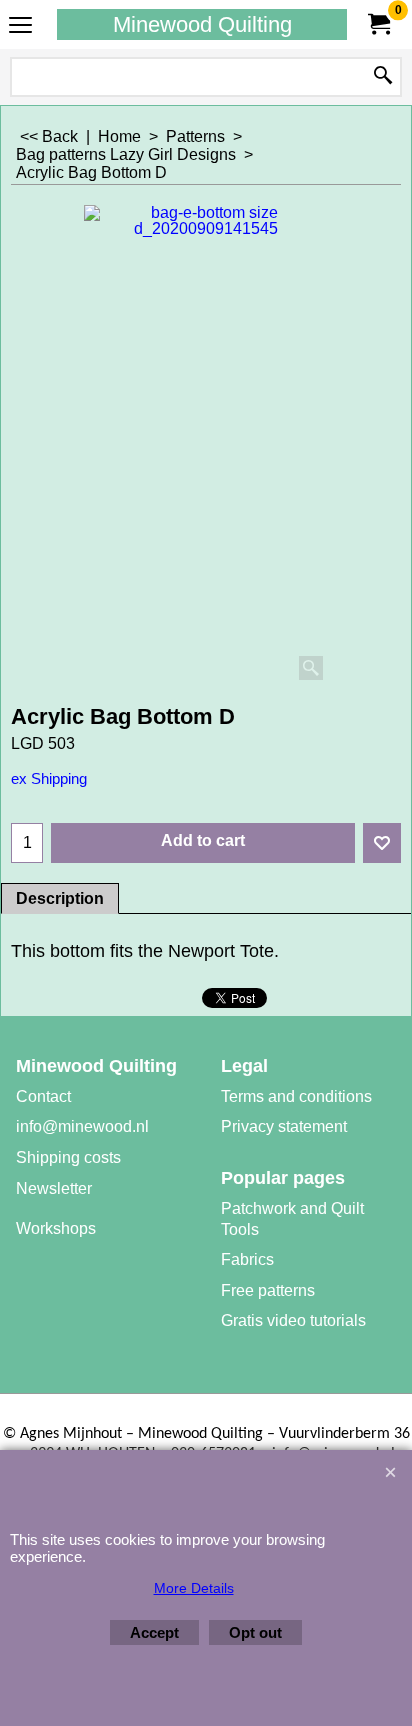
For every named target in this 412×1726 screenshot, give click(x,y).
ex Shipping (49, 779)
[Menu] (20, 26)
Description (60, 898)
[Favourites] (382, 843)
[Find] (383, 77)
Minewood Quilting (202, 24)
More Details (194, 1588)
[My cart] (378, 24)
